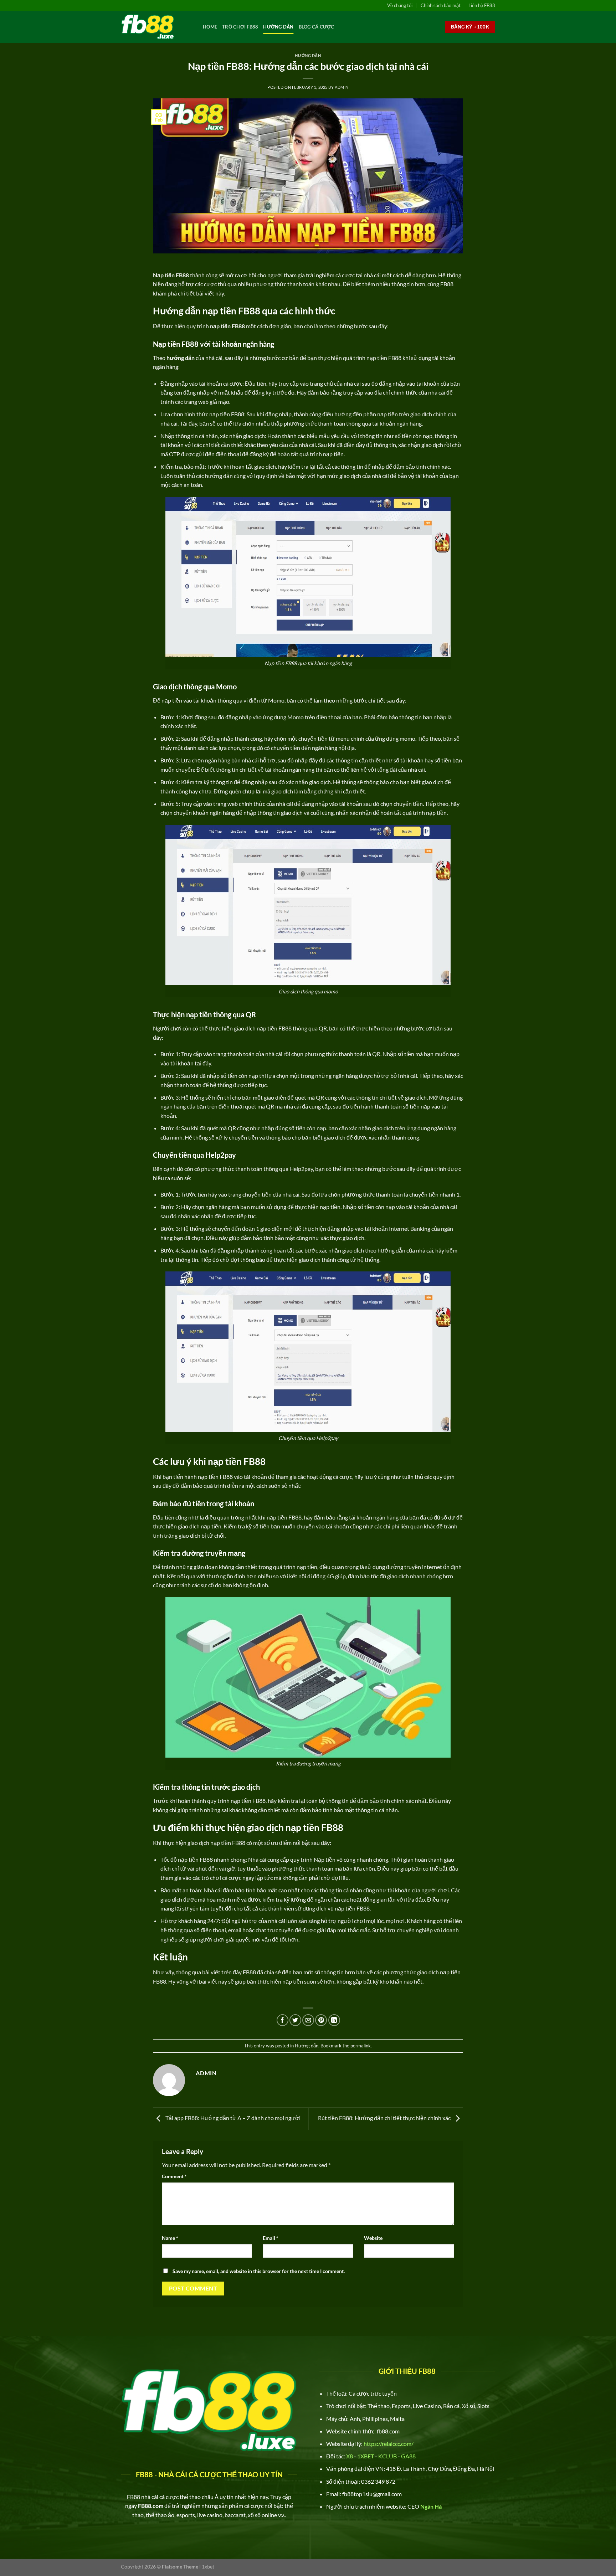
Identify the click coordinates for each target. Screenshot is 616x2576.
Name (170, 2238)
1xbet (208, 2567)
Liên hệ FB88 (482, 5)
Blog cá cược (317, 27)
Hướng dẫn (278, 27)
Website (373, 2238)
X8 (350, 2456)
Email (271, 2238)
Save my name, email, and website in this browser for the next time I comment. (259, 2271)
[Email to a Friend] (308, 2020)
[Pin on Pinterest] (321, 2020)
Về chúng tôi (400, 5)
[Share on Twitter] (295, 2020)
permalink (361, 2046)
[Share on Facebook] (283, 2020)
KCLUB (387, 2456)
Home (210, 27)
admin (342, 87)
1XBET (366, 2456)
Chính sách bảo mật (441, 5)
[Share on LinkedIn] (334, 2020)
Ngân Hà (431, 2506)
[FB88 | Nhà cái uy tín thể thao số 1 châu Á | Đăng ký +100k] (156, 27)
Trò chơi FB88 (240, 27)
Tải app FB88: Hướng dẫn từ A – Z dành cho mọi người (232, 2118)
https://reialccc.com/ (389, 2444)
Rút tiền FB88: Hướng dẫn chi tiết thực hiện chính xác (385, 2118)
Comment (174, 2176)
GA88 (409, 2456)
